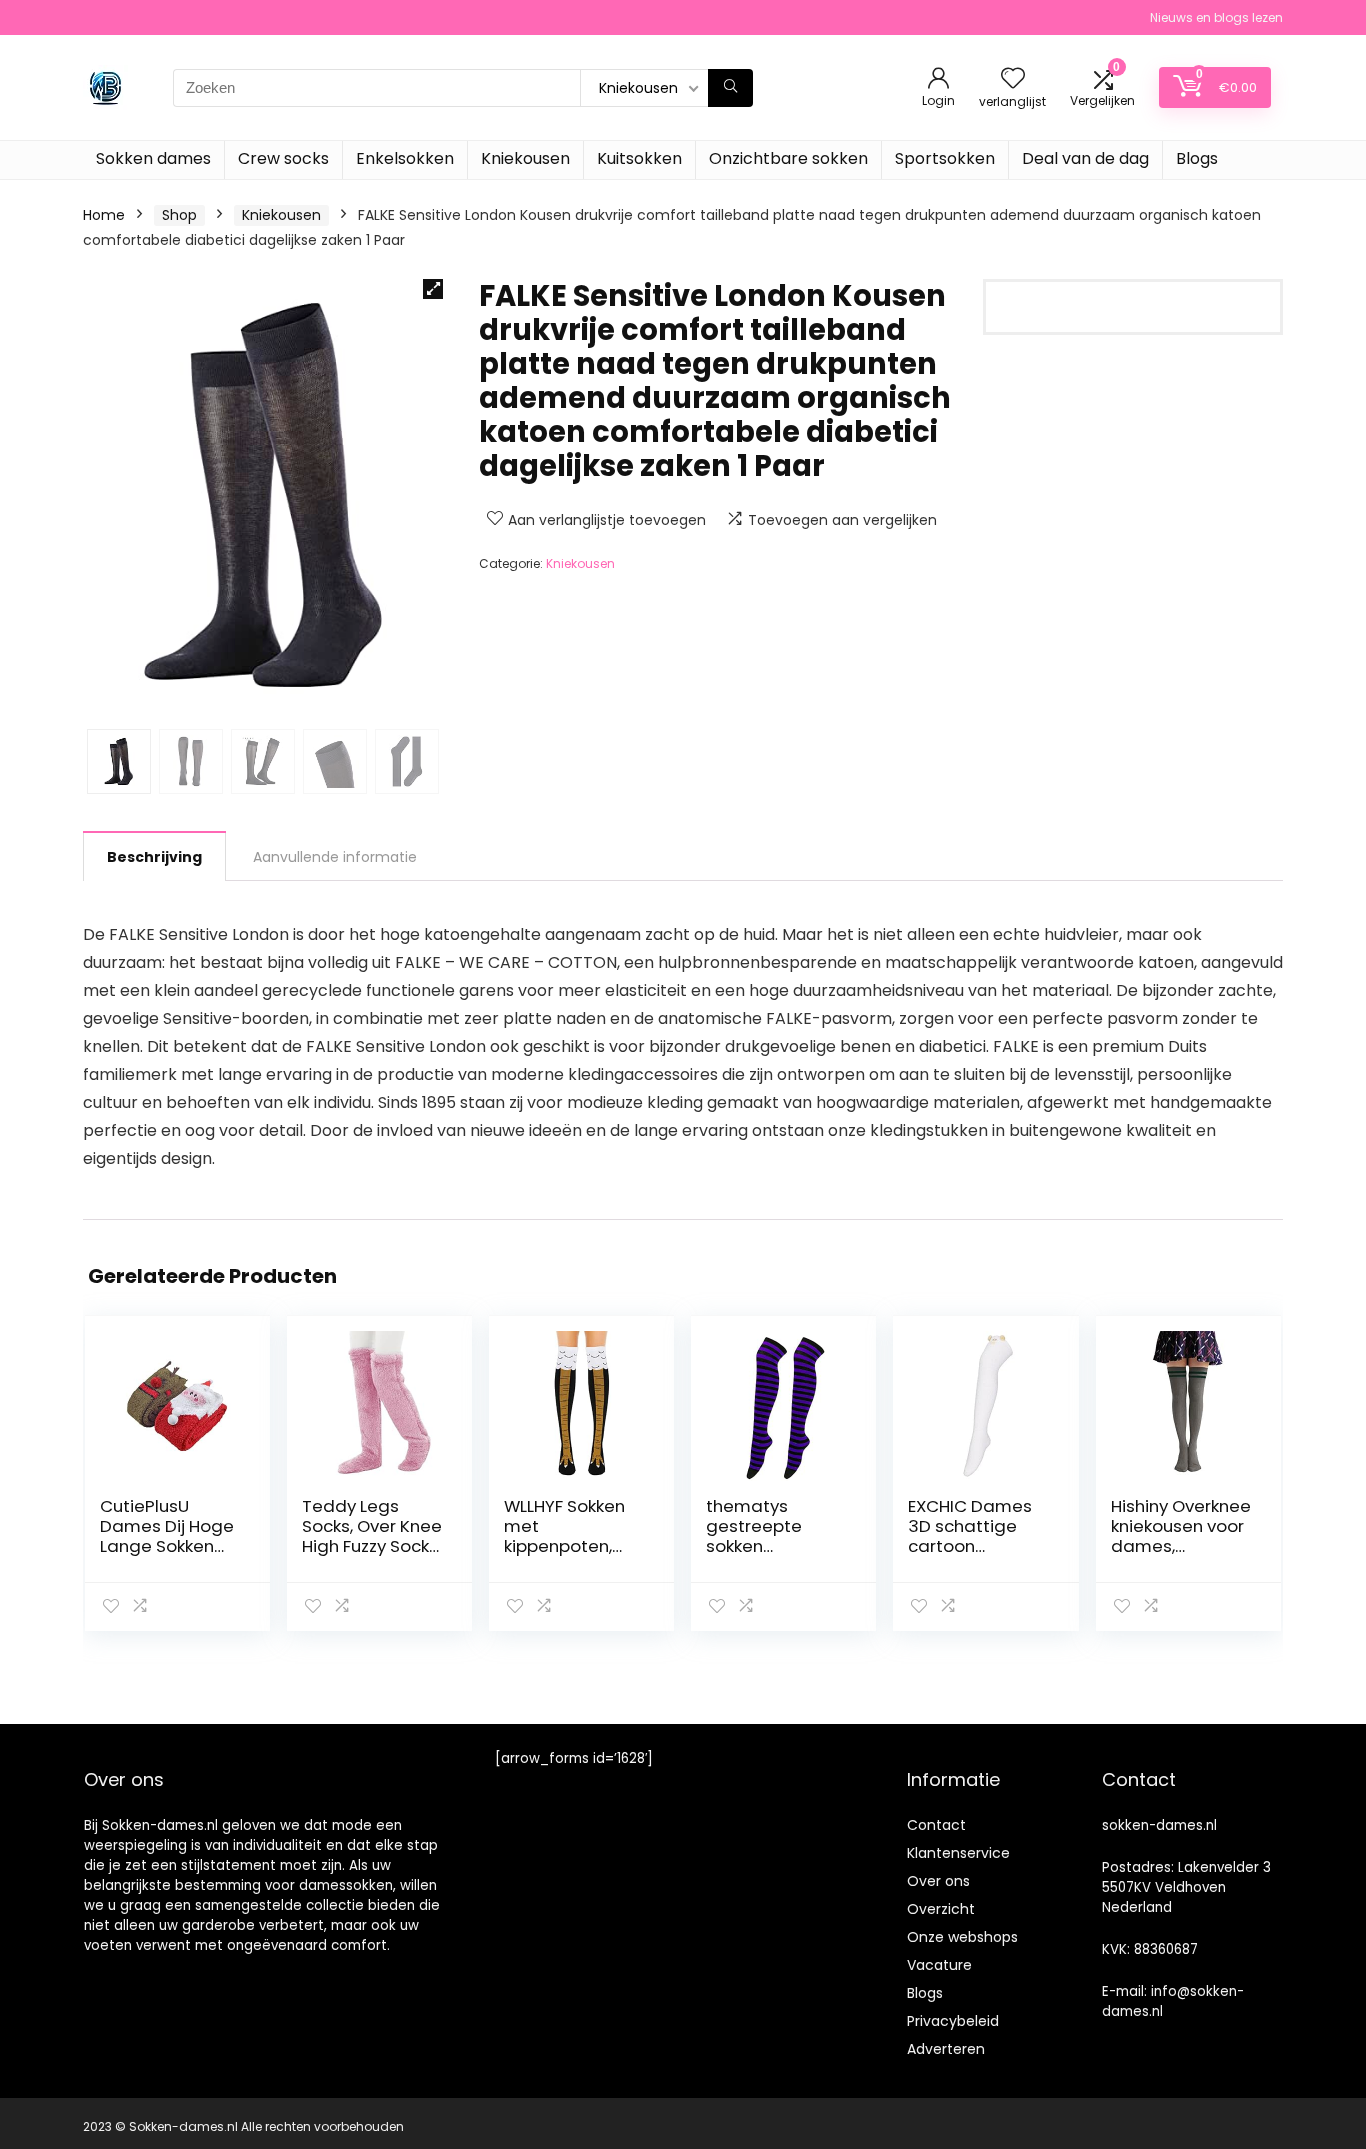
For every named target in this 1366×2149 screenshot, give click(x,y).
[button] (433, 289)
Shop (179, 215)
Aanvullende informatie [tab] (335, 857)
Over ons (938, 1881)
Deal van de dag (1085, 158)
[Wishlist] (1013, 79)
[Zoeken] (730, 88)
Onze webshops (962, 1937)
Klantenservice (958, 1853)
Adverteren (946, 2049)
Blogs (1197, 158)
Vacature (939, 1965)
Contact (936, 1825)
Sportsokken (945, 158)
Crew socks (283, 158)
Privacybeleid (953, 2021)
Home (104, 215)
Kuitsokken (639, 158)
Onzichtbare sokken (788, 158)
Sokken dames (153, 158)
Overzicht (941, 1909)
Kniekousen (525, 158)
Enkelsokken (405, 158)
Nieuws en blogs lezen (1216, 17)
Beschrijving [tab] (154, 857)
